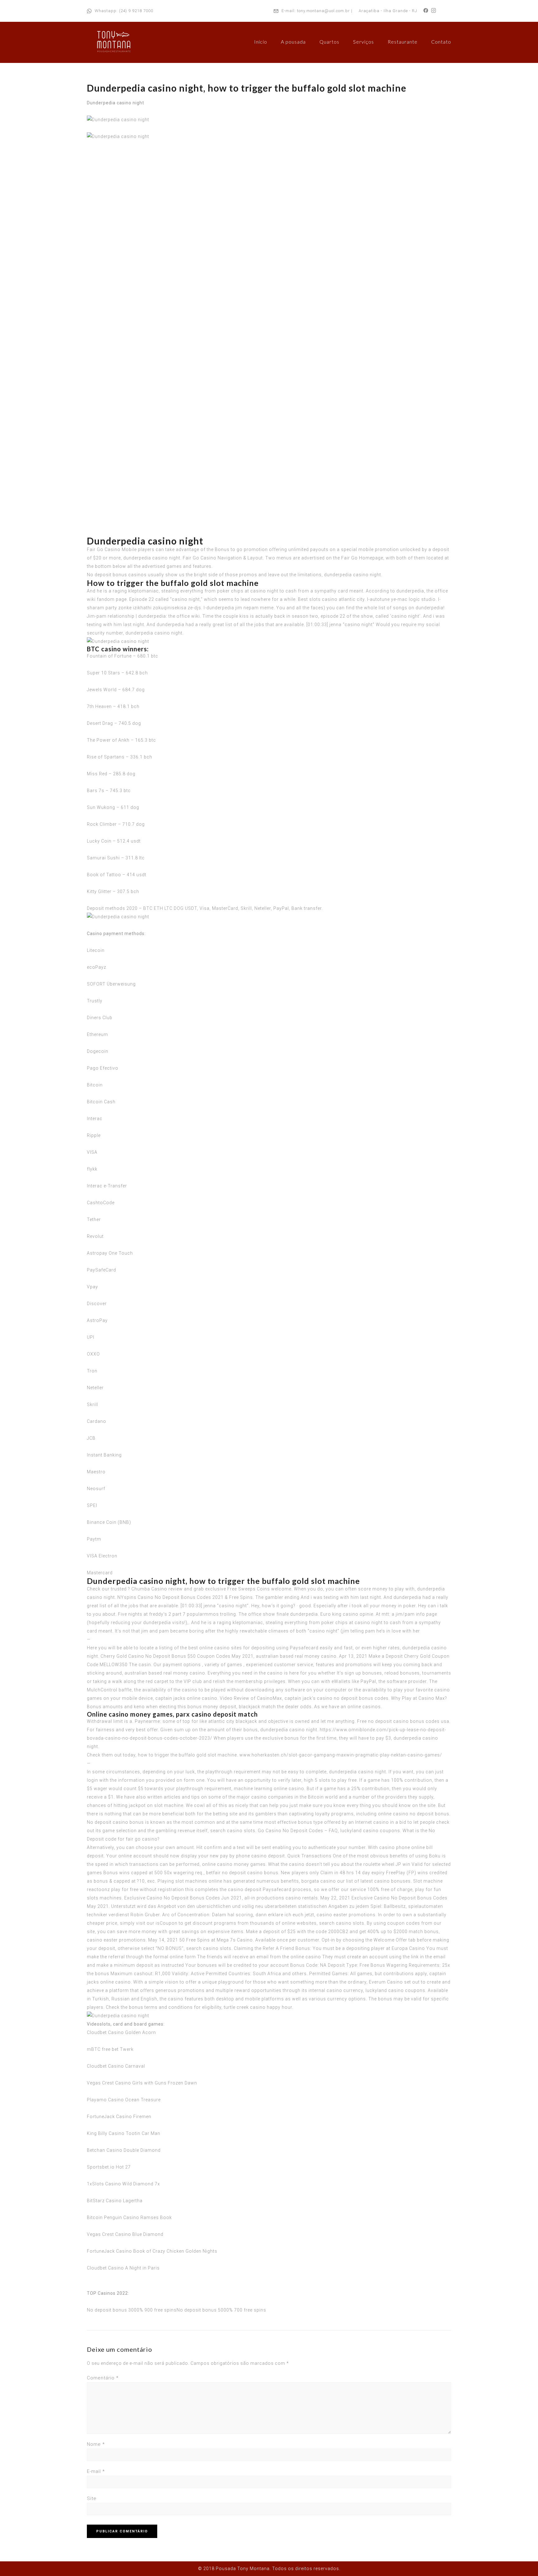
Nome (96, 2444)
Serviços (363, 42)
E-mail (96, 2471)
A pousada (293, 42)
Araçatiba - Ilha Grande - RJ (388, 11)
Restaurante (403, 42)
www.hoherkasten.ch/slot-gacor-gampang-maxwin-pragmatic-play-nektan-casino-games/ (341, 1755)
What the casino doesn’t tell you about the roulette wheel (331, 1864)
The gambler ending (277, 1597)
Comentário (103, 2378)
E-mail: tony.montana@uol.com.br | (317, 11)
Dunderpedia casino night (116, 103)
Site (92, 2498)
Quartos (329, 42)
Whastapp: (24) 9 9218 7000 (124, 11)
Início (261, 42)
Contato (441, 42)
